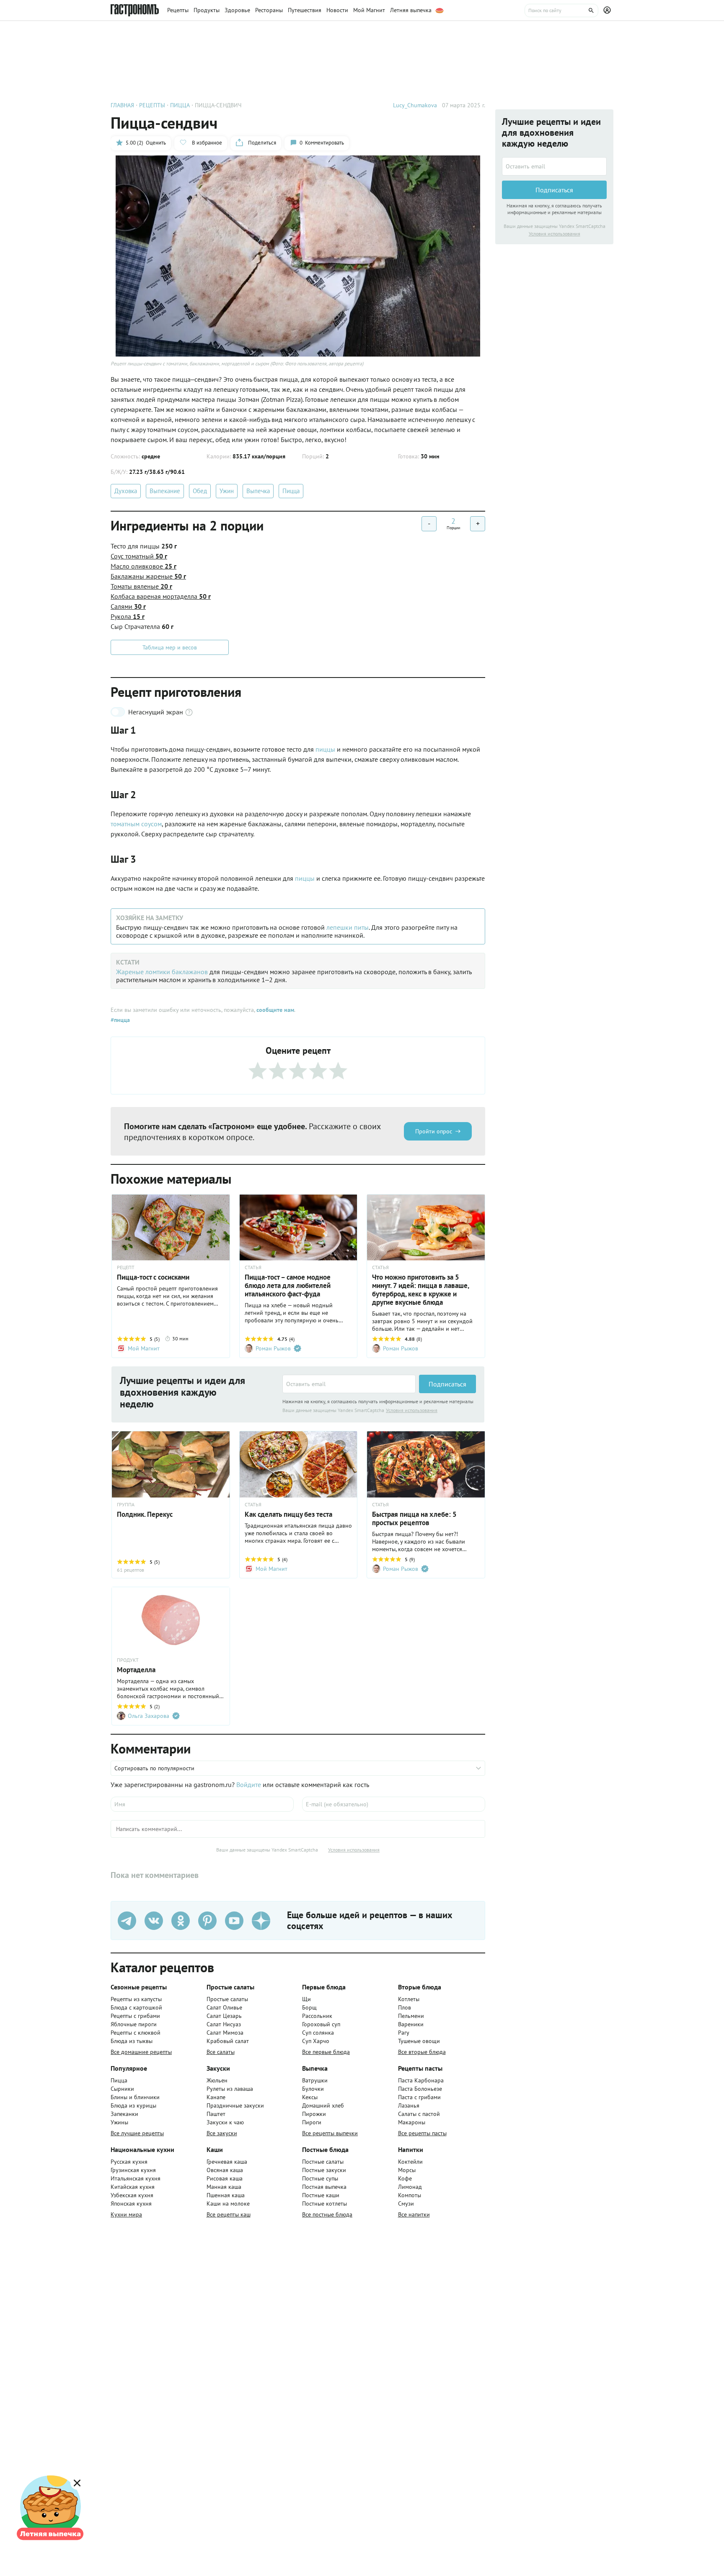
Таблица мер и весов (170, 647)
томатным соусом (136, 824)
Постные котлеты (325, 2204)
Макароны (412, 2122)
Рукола (128, 616)
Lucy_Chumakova (415, 105)
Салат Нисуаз (224, 2024)
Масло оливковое (144, 566)
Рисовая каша (225, 2178)
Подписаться (447, 1384)
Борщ (309, 2007)
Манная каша (224, 2187)
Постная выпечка (324, 2187)
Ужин (227, 491)
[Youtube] (234, 1921)
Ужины (119, 2122)
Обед (200, 491)
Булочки (313, 2089)
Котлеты (409, 1999)
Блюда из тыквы (132, 2041)
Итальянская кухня (136, 2178)
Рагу (404, 2033)
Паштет (216, 2114)
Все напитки (414, 2214)
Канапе (216, 2097)
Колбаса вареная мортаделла (161, 596)
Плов (405, 2007)
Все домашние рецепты (141, 2052)
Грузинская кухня (133, 2170)
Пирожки (314, 2114)
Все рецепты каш (229, 2214)
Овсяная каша (225, 2170)
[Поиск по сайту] (561, 10)
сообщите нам (275, 1010)
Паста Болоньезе (420, 2089)
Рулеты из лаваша (230, 2089)
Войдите (249, 1785)
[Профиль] (608, 10)
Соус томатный (139, 556)
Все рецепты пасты (422, 2133)
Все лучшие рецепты (137, 2133)
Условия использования (412, 1410)
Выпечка (258, 491)
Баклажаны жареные (148, 576)
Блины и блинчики (135, 2097)
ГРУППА (126, 1505)
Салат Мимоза (225, 2033)
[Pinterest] (207, 1921)
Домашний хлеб (323, 2105)
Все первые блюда (326, 2052)
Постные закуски (324, 2170)
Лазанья (409, 2105)
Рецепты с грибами (135, 2016)
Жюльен (217, 2080)
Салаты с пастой (419, 2114)
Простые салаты (227, 1999)
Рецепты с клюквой (136, 2033)
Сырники (122, 2089)
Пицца (291, 491)
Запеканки (124, 2114)
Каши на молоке (228, 2204)
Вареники (411, 2024)
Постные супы (320, 2178)
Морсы (407, 2170)
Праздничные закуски (235, 2105)
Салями (128, 606)
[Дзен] (261, 1921)
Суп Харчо (316, 2041)
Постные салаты (323, 2162)
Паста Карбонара (421, 2080)
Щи (306, 1999)
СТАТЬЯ (253, 1267)
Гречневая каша (227, 2162)
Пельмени (411, 2016)
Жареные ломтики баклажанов (162, 972)
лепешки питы (348, 927)
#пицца (120, 1020)
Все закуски (222, 2133)
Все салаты (221, 2052)
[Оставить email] (349, 1384)
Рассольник (317, 2016)
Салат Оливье (224, 2007)
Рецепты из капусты (136, 1999)
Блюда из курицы (133, 2105)
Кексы (310, 2097)
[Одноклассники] (181, 1921)
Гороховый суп (321, 2024)
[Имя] (202, 1804)
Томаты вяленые (141, 586)
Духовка (126, 491)
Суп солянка (318, 2033)
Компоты (410, 2195)
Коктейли (410, 2162)
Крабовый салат (228, 2041)
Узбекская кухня (132, 2195)
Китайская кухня (133, 2187)
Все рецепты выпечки (330, 2133)
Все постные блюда (327, 2214)
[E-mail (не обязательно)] (394, 1804)
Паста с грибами (419, 2097)
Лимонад (410, 2187)
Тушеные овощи (419, 2041)
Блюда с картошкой (136, 2007)
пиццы (326, 749)
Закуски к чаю (225, 2122)
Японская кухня (131, 2204)
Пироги (312, 2122)
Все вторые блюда (422, 2052)
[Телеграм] (127, 1921)
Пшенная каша (226, 2195)
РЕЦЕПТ (126, 1267)
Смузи (406, 2204)
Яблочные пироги (134, 2024)
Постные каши (321, 2195)
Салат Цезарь (224, 2016)
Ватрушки (315, 2080)
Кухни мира (126, 2214)
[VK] (154, 1921)
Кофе (405, 2178)
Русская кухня (129, 2162)
